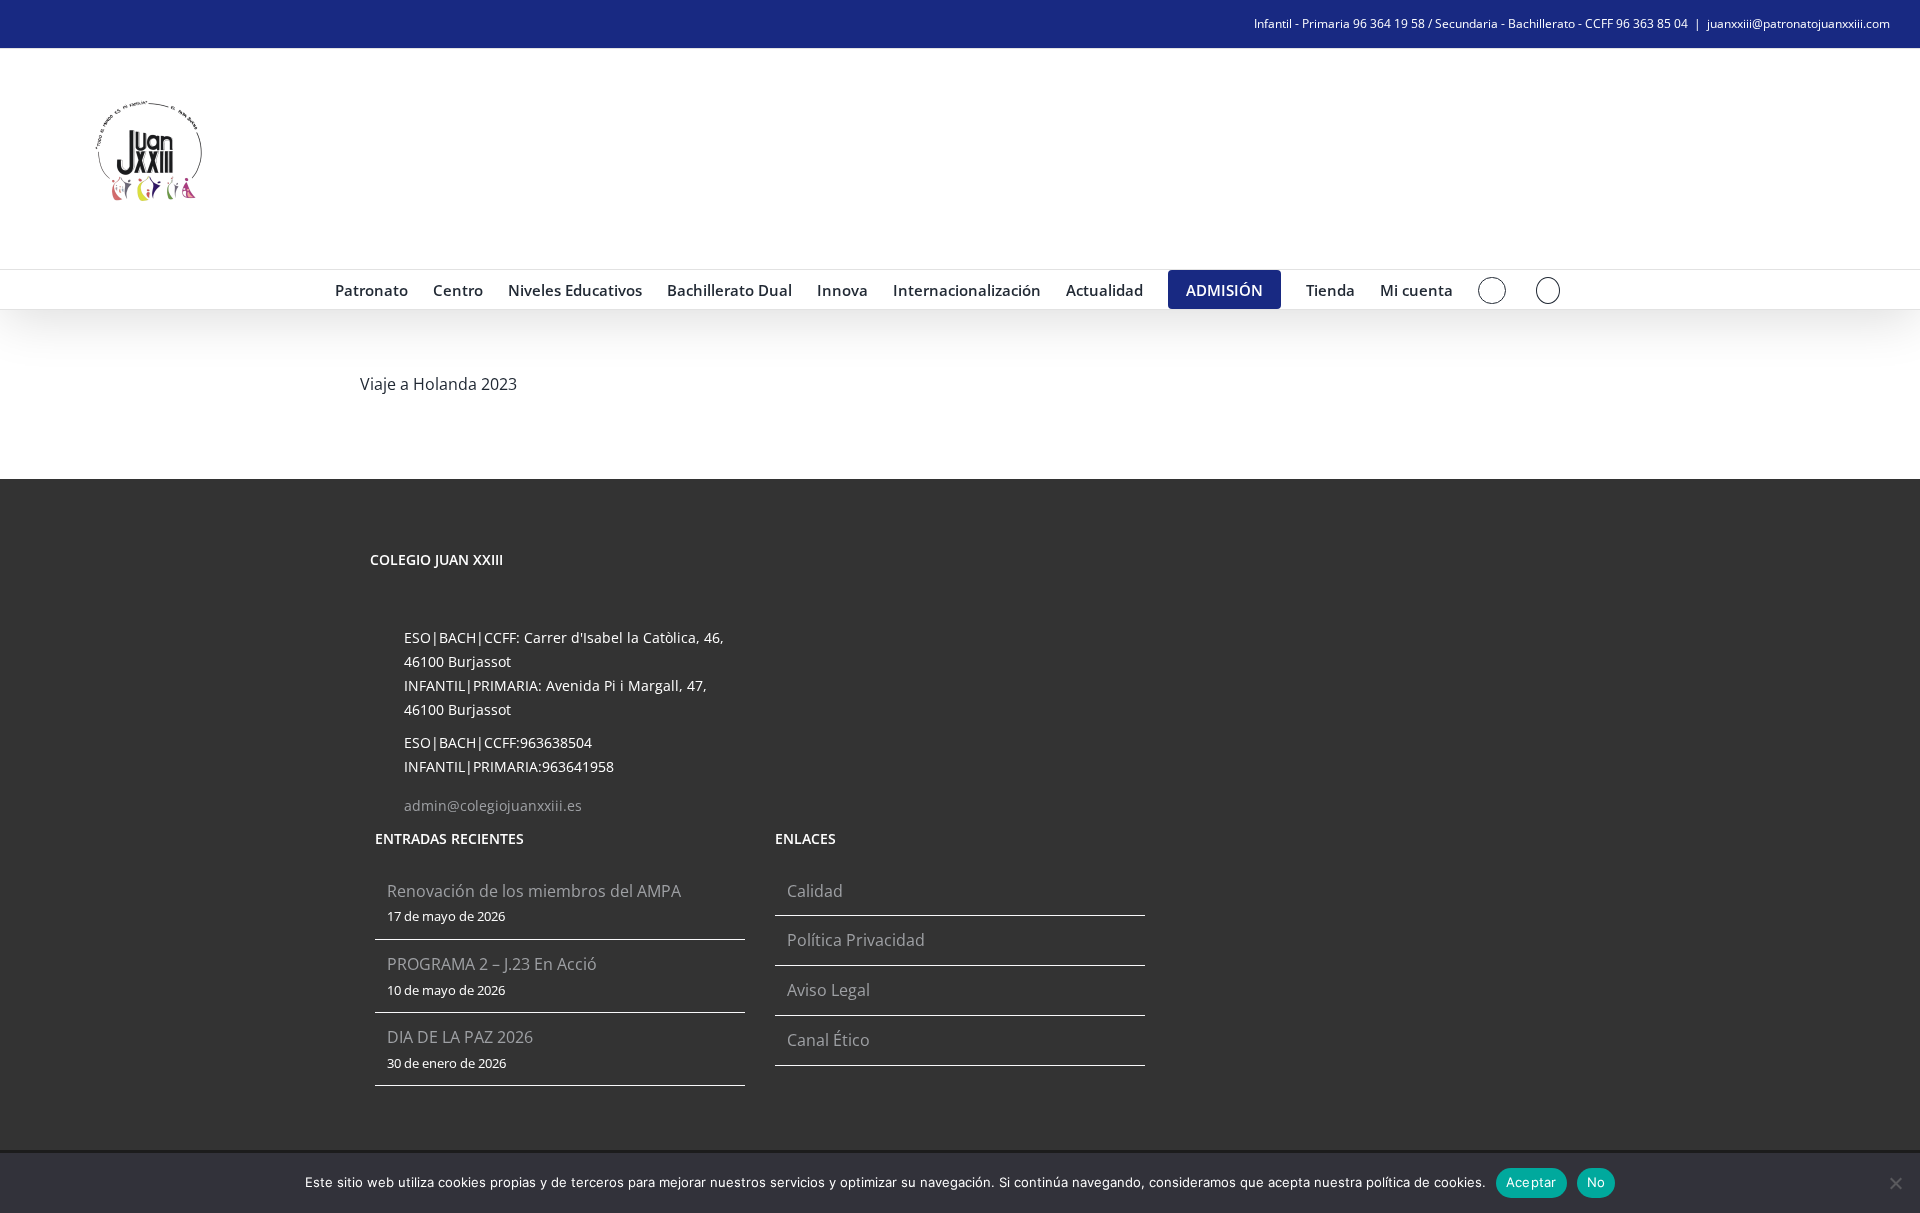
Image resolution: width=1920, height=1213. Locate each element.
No (1596, 1182)
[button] (1548, 289)
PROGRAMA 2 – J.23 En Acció (492, 964)
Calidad (815, 891)
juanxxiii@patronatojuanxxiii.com (1798, 23)
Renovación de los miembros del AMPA (534, 891)
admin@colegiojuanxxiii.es (493, 805)
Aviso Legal (828, 990)
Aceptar (1531, 1182)
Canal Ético (828, 1040)
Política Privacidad (856, 940)
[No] (1895, 1183)
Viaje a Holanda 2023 (438, 384)
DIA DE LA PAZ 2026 (460, 1037)
